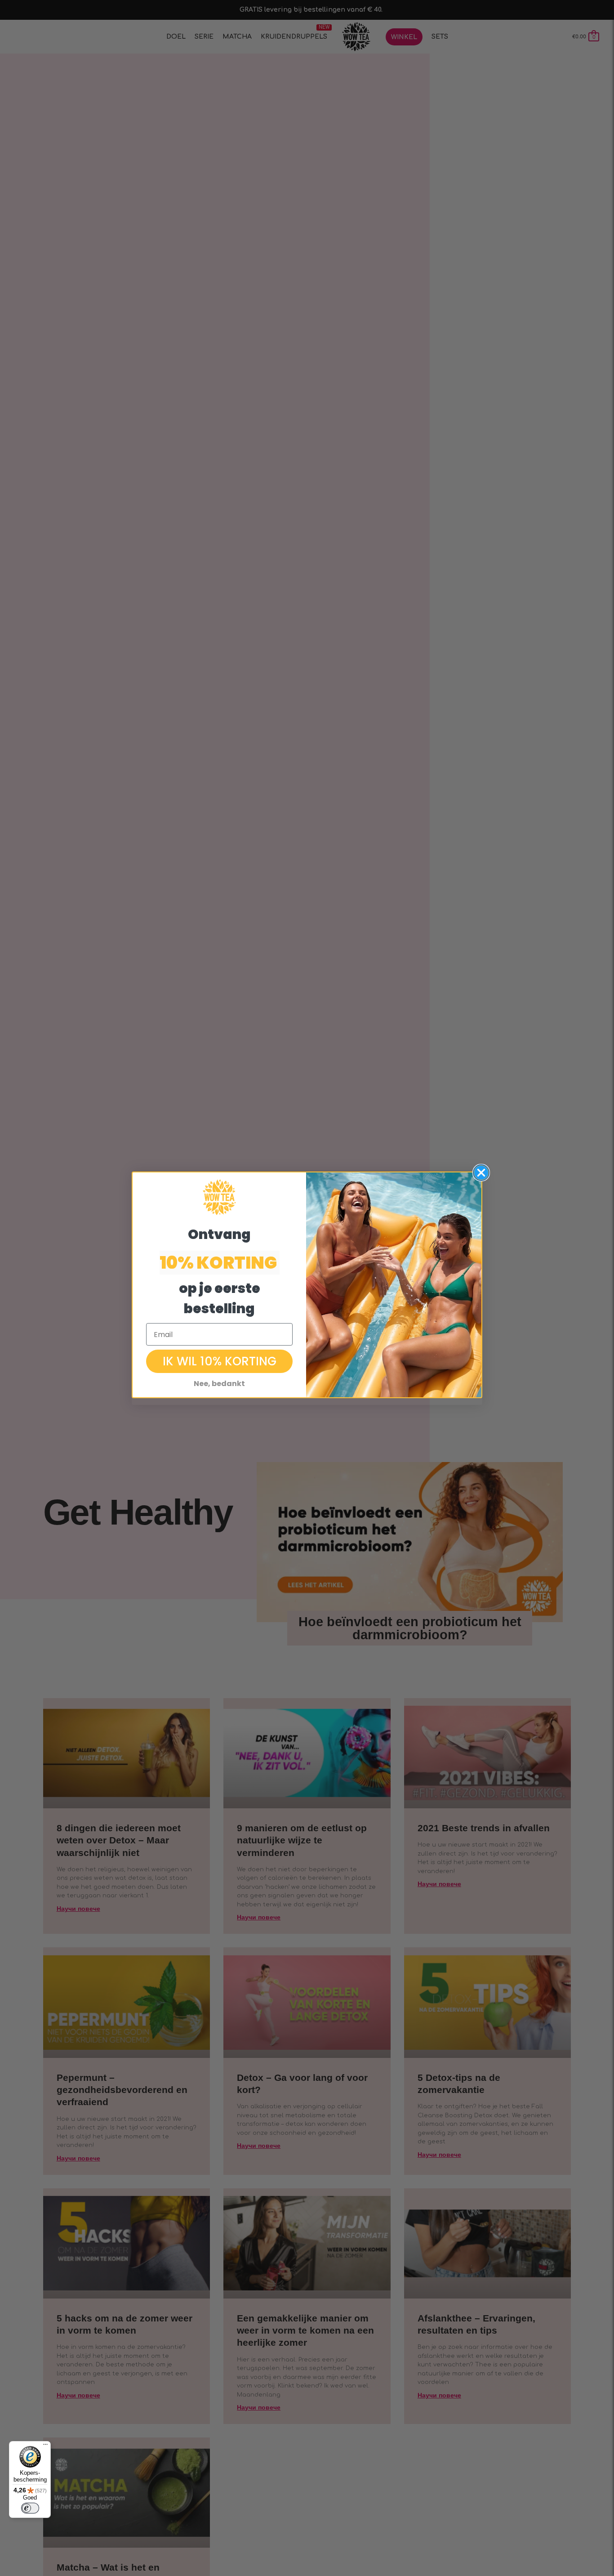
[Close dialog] (481, 1173)
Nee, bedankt (219, 1384)
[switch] (30, 2508)
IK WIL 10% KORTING (220, 1361)
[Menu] (45, 2446)
